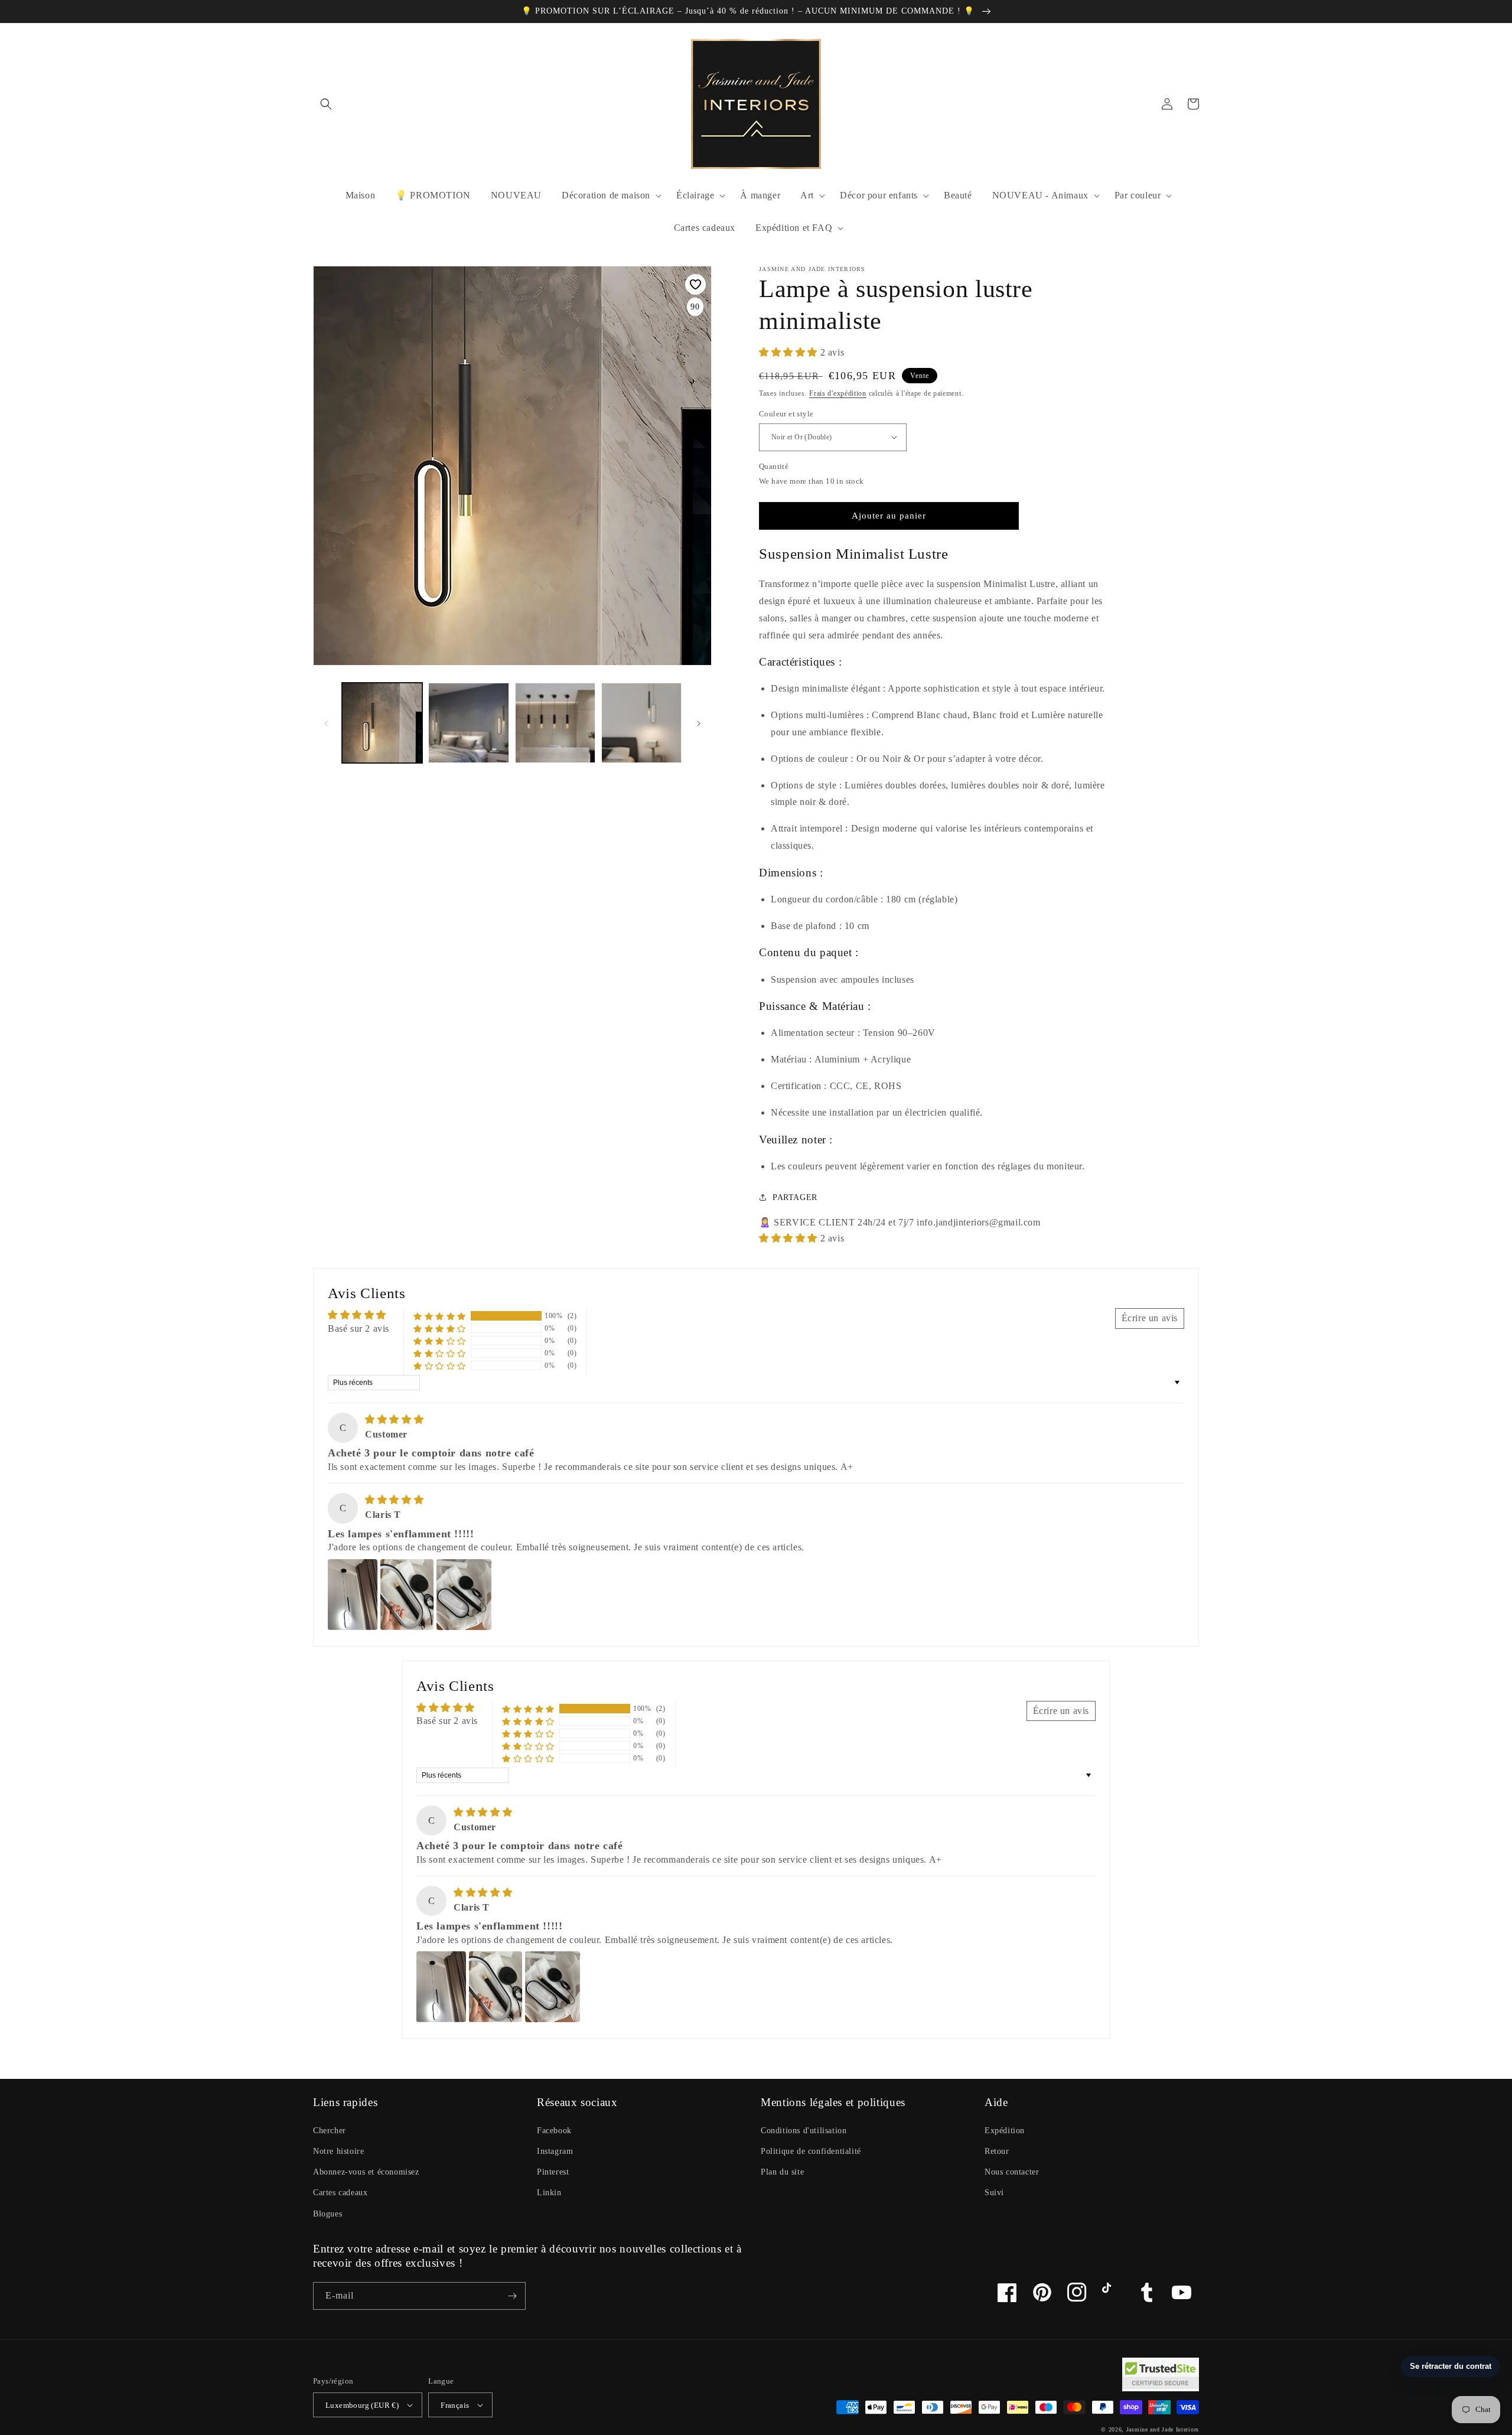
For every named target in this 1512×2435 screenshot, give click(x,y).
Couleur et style (786, 414)
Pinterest (553, 2172)
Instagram (555, 2151)
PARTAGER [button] (795, 1197)
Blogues (328, 2214)
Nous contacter (1012, 2172)
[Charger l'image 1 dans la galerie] (382, 723)
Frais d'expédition (838, 393)
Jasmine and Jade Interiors (1163, 2429)
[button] (326, 104)
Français (455, 2405)
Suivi (994, 2193)
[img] (394, 1419)
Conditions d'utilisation (804, 2131)
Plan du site (782, 2172)
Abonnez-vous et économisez (366, 2172)
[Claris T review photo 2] (407, 1595)
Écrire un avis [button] (1150, 1318)
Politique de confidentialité (811, 2151)
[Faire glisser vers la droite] (699, 723)
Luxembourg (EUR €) (362, 2405)
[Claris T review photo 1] (353, 1595)
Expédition (1005, 2131)
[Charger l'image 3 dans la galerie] (468, 723)
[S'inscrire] (512, 2296)
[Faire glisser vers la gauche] (326, 723)
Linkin (549, 2193)
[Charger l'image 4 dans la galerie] (555, 723)
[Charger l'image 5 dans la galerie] (641, 723)
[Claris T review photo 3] (464, 1595)
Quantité (774, 466)
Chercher (330, 2131)
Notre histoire (338, 2151)
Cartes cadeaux (340, 2193)
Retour (997, 2151)
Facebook (554, 2131)
